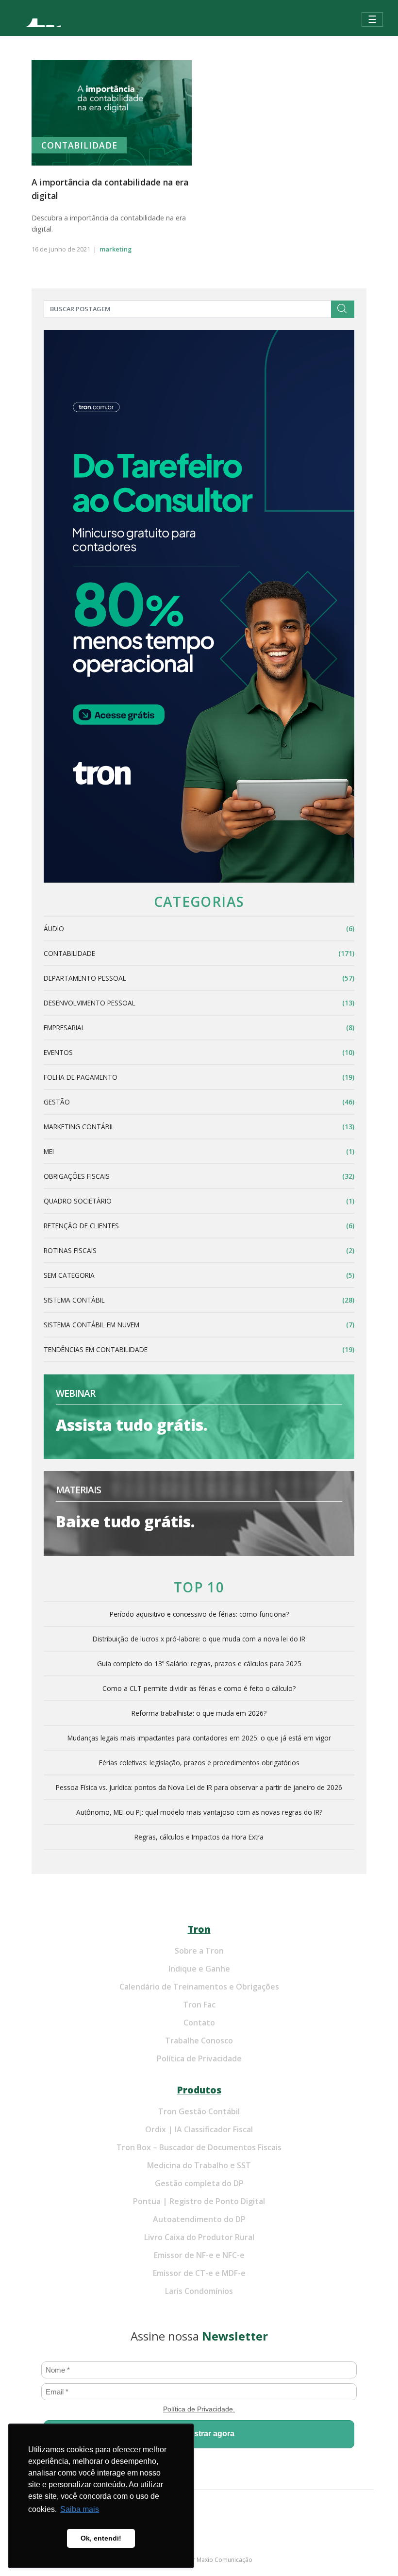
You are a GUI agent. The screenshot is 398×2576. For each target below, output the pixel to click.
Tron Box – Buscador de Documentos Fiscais (199, 2147)
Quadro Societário (78, 1201)
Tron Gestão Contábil (199, 2111)
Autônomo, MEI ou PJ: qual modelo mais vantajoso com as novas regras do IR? (199, 1812)
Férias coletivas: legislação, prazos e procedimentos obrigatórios (199, 1763)
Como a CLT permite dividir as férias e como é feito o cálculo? (199, 1688)
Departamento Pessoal (85, 978)
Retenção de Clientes (81, 1226)
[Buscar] (343, 309)
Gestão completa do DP (199, 2183)
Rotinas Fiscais (70, 1250)
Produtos (199, 2090)
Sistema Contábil (74, 1300)
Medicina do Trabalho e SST (199, 2165)
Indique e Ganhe (199, 1969)
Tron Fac (199, 2005)
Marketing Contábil (79, 1127)
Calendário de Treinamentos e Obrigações (199, 1987)
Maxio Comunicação (224, 2560)
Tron (199, 1929)
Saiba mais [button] (80, 2509)
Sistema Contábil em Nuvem (91, 1325)
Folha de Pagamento (81, 1077)
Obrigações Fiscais (77, 1176)
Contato (199, 2023)
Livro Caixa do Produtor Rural (199, 2237)
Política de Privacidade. (199, 2409)
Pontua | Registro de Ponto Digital (199, 2201)
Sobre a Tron (199, 1951)
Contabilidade (79, 145)
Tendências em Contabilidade (96, 1349)
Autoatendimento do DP (199, 2219)
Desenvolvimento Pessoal (90, 1003)
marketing (116, 249)
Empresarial (64, 1028)
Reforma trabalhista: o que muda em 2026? (199, 1713)
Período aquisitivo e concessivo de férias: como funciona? (199, 1614)
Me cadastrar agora (199, 2434)
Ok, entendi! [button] (101, 2538)
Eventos (58, 1052)
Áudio (54, 928)
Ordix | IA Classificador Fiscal (199, 2129)
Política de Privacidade (199, 2058)
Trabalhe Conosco (199, 2041)
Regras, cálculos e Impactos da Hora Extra (199, 1837)
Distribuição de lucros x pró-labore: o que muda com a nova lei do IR (199, 1639)
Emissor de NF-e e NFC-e (199, 2255)
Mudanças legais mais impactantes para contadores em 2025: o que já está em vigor (199, 1738)
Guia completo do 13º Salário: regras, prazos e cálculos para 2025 (199, 1664)
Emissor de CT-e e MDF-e (199, 2273)
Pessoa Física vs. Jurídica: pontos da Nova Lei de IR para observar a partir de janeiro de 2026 (199, 1787)
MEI (49, 1151)
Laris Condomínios (199, 2291)
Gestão (57, 1102)
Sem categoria (69, 1275)
